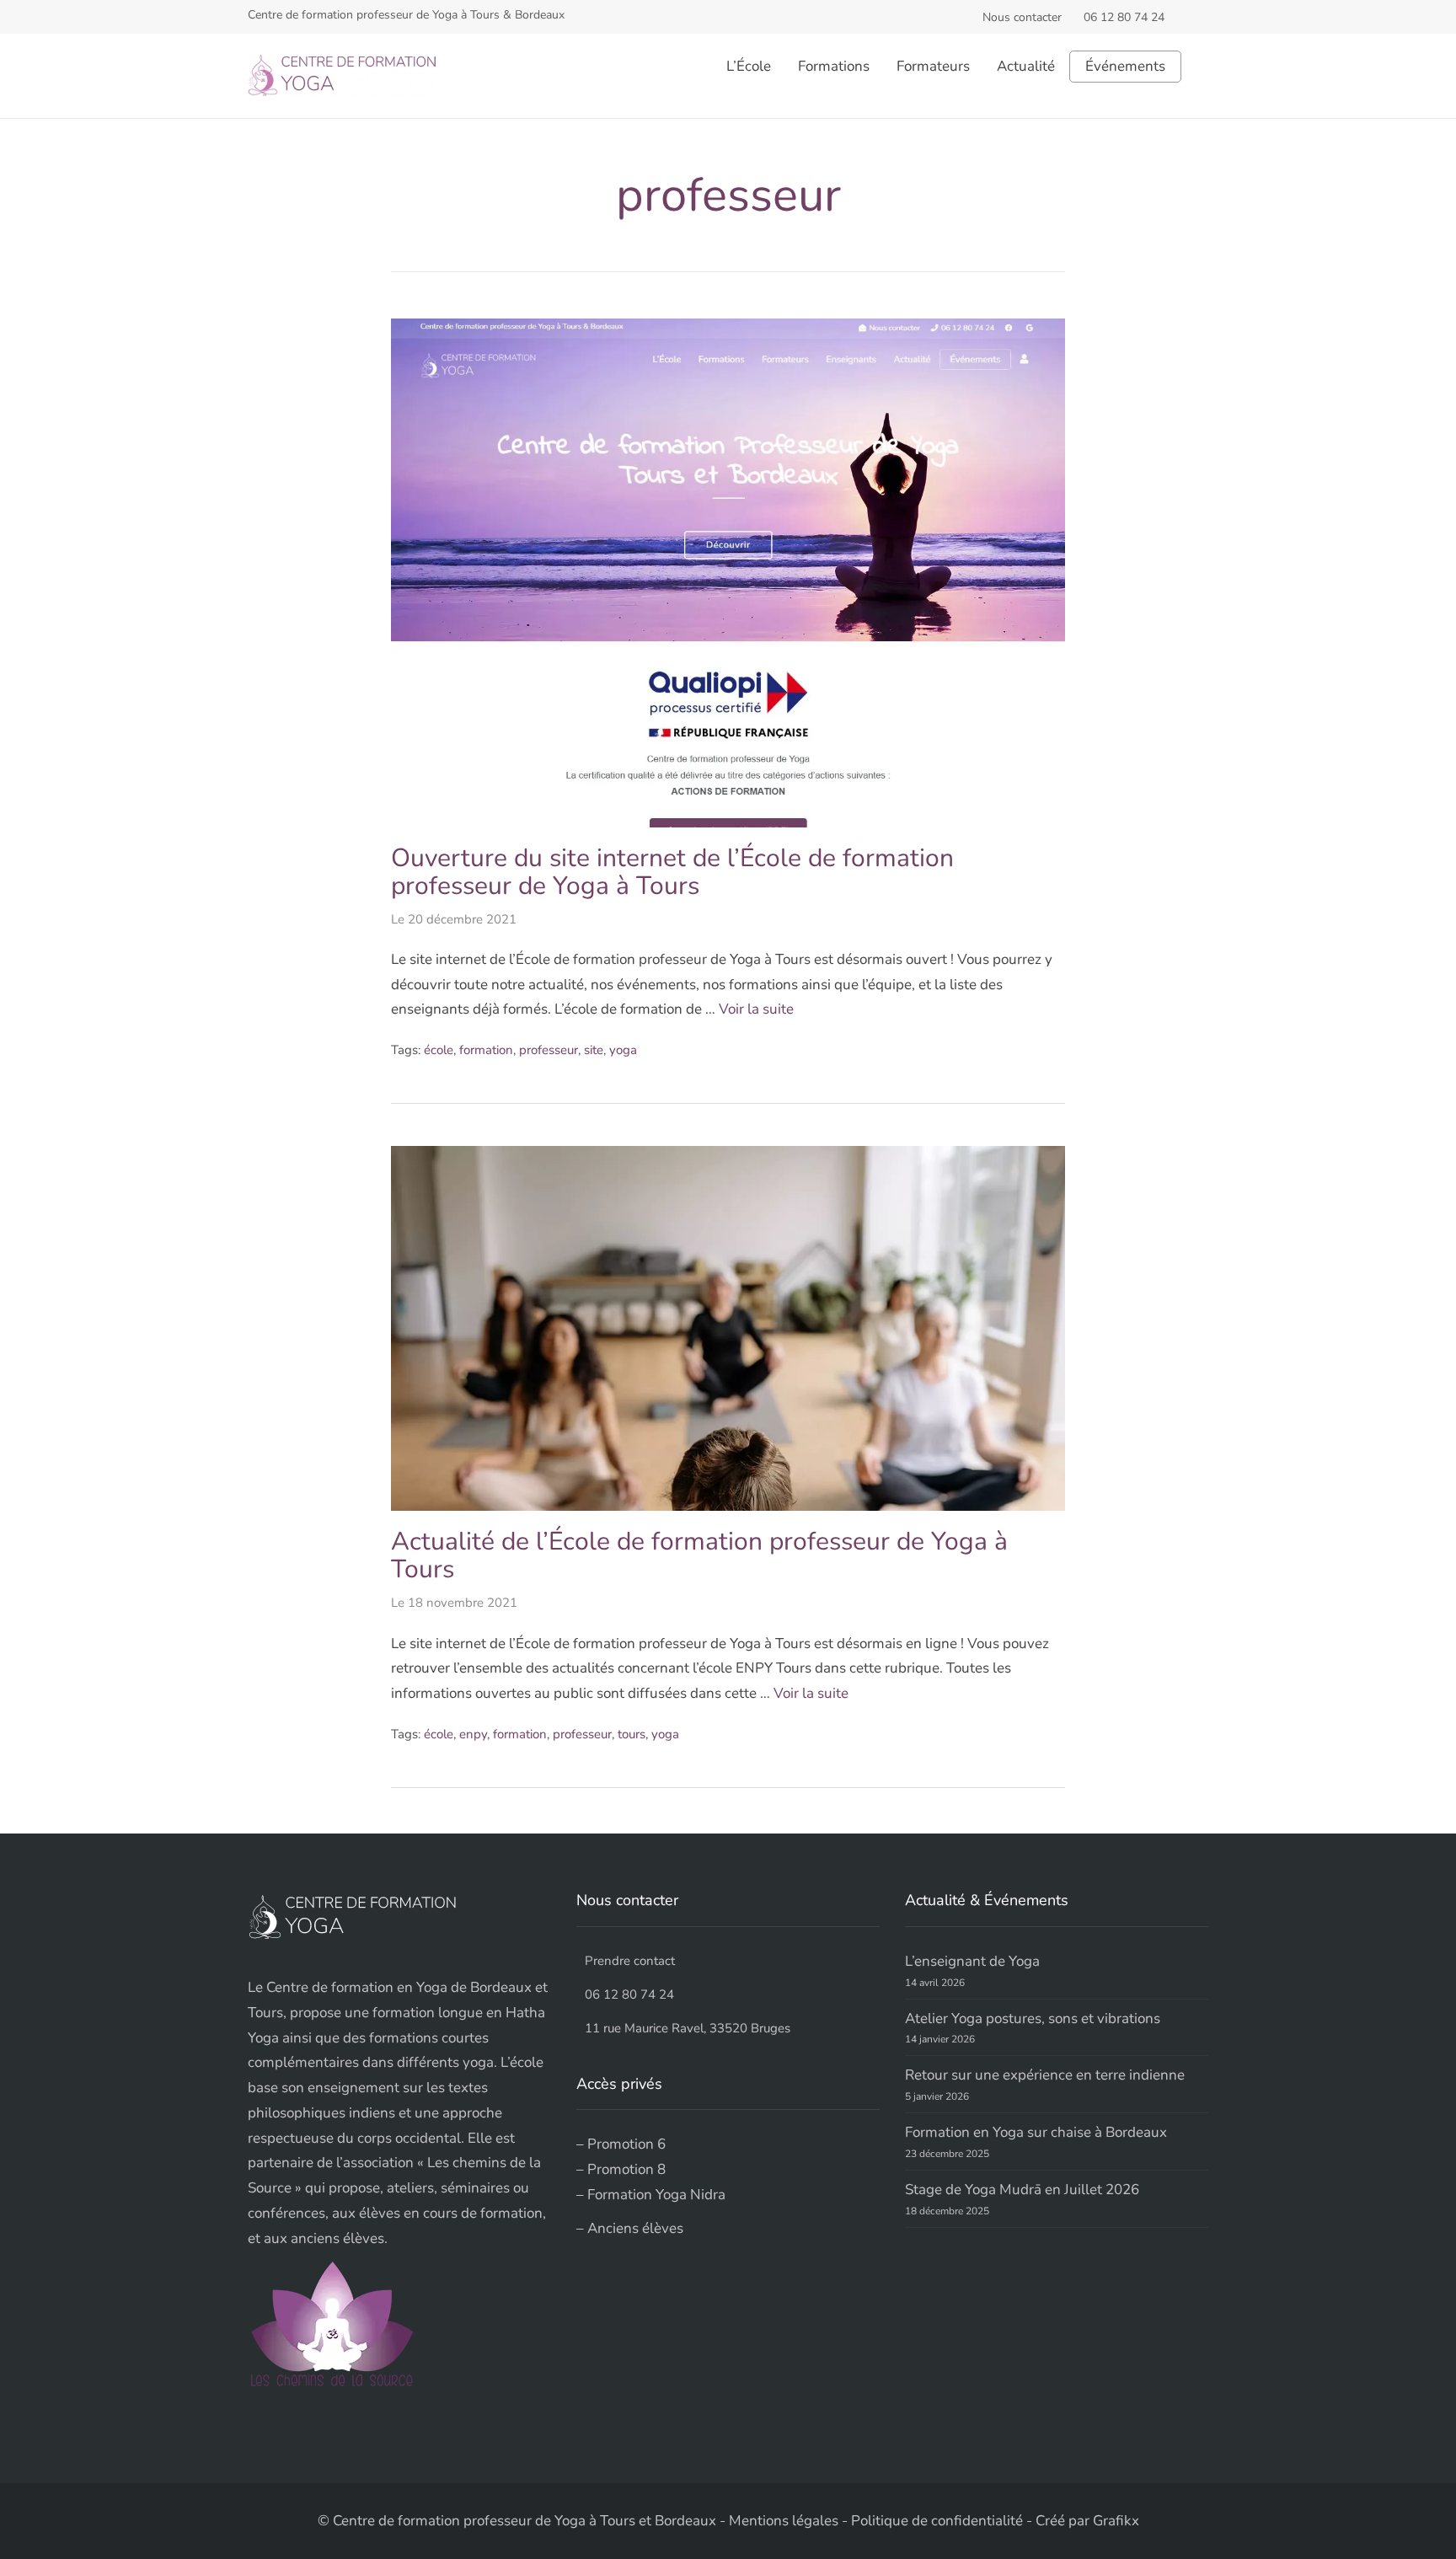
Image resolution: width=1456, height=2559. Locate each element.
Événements (1125, 67)
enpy (473, 1734)
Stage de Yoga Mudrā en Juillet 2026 (1022, 2190)
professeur (549, 1050)
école (439, 1050)
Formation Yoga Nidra (656, 2195)
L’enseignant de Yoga (972, 1961)
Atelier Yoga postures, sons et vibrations (1033, 2018)
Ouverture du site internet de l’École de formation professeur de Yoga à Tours (672, 872)
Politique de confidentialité (937, 2521)
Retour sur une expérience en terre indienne (1045, 2075)
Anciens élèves (635, 2228)
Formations (834, 66)
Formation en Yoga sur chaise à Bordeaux (1036, 2132)
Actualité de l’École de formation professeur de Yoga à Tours (699, 1555)
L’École (749, 66)
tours (632, 1734)
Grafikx (1116, 2521)
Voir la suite (756, 1009)
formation (486, 1050)
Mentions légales (784, 2521)
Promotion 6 (626, 2144)
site (594, 1050)
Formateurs (933, 66)
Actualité (1026, 66)
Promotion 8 (626, 2169)
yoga (623, 1050)
